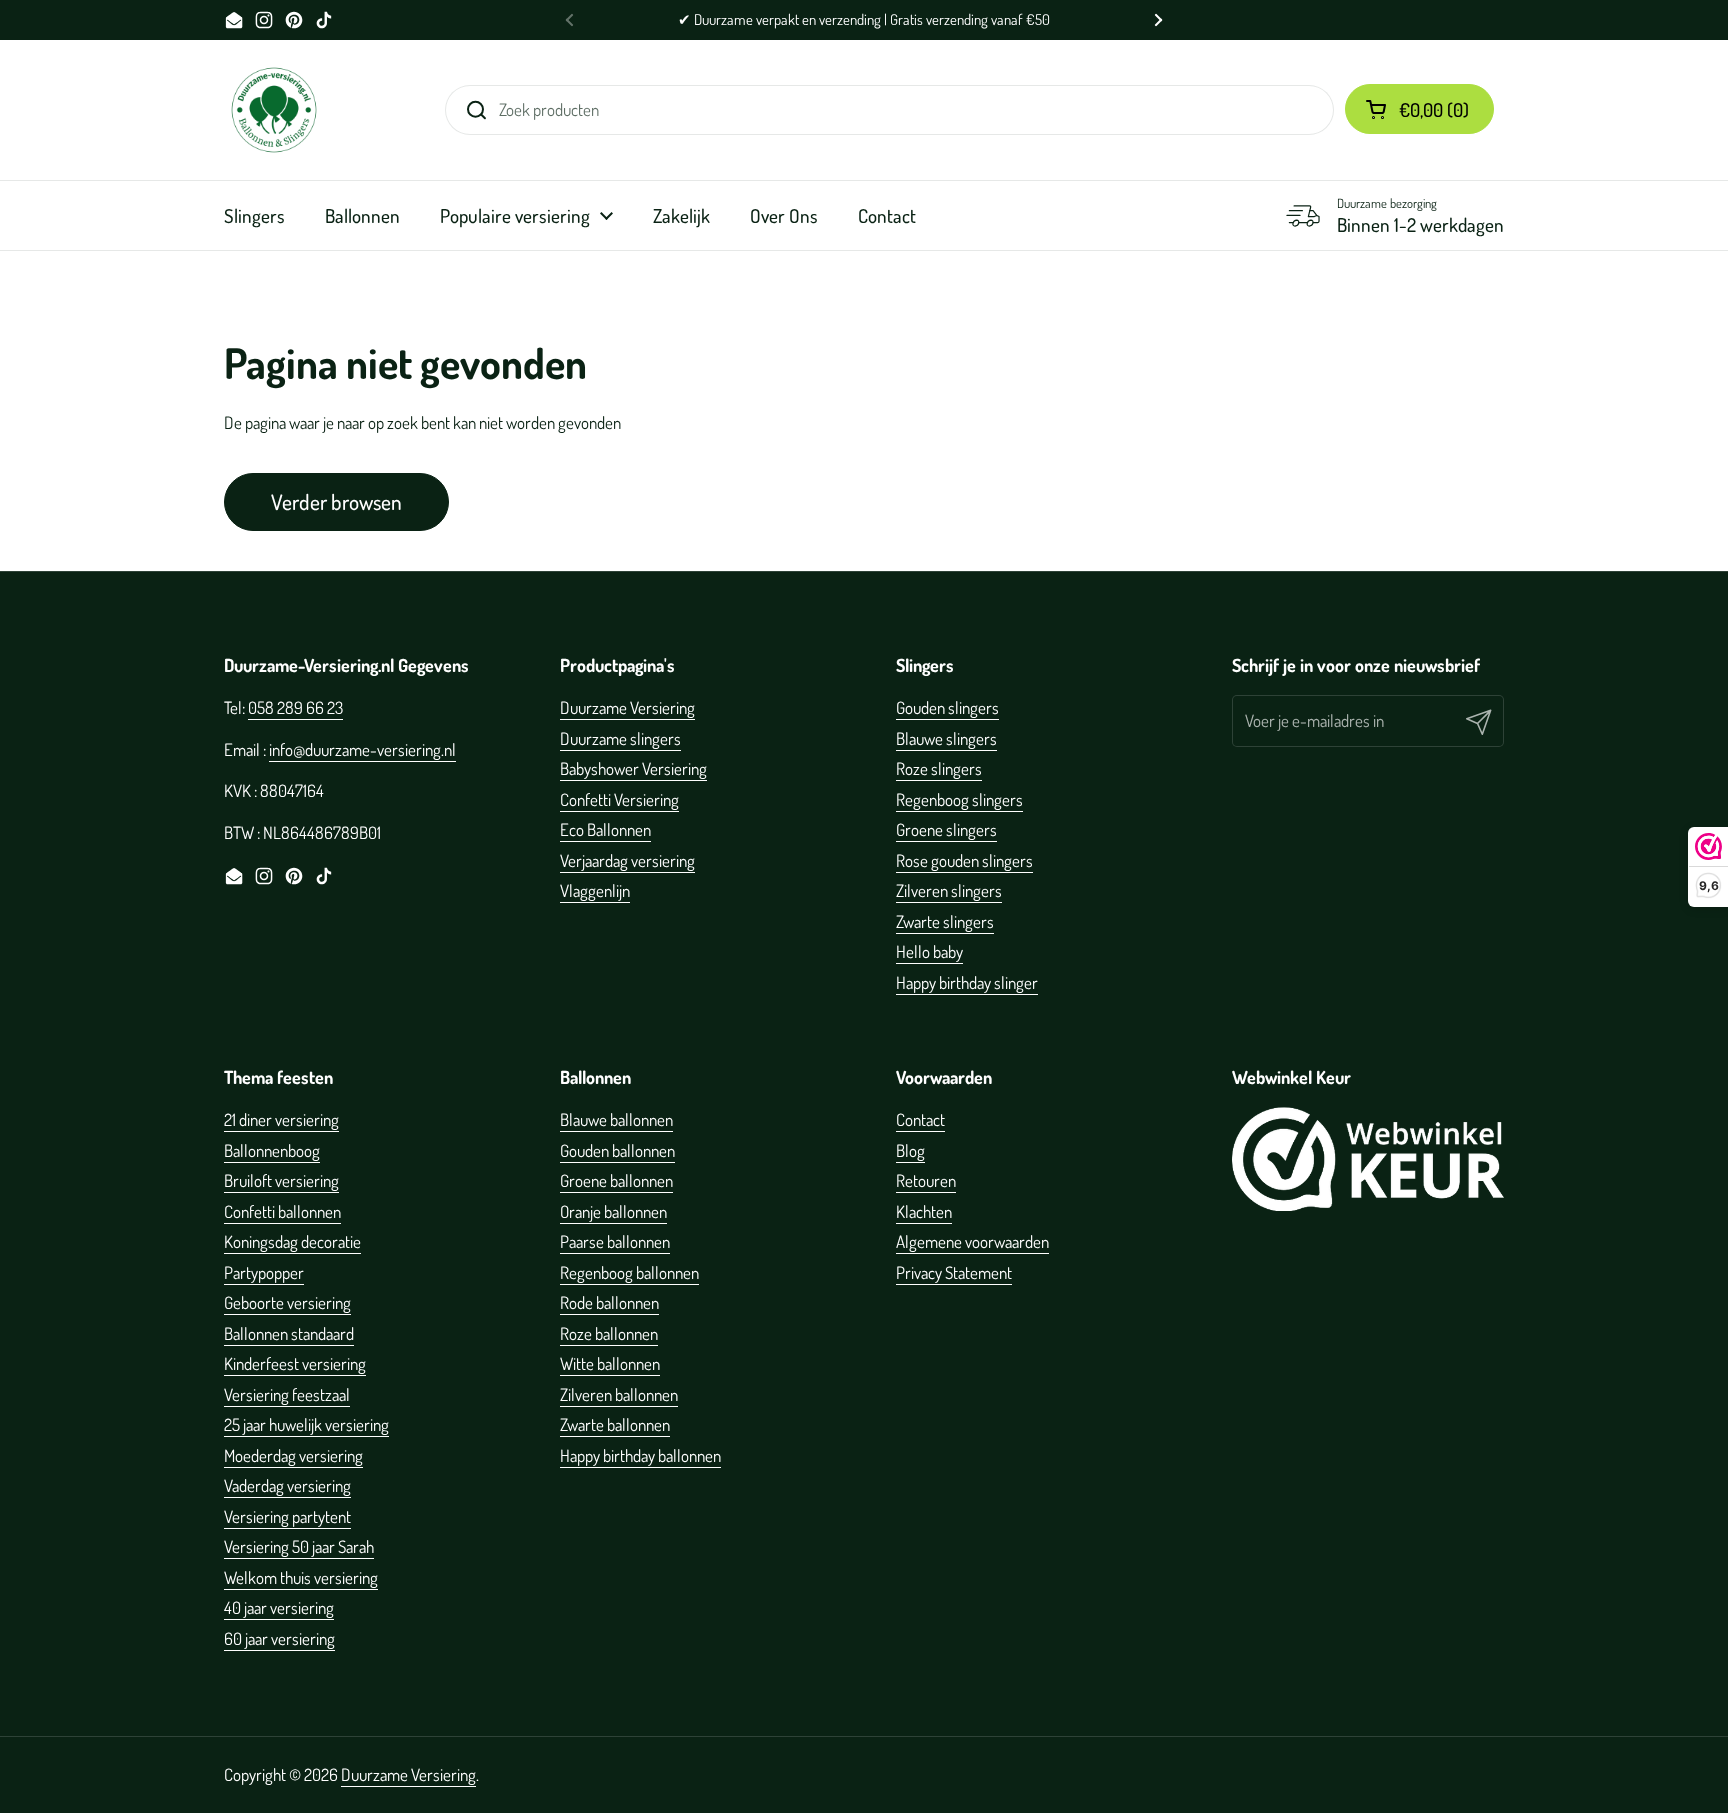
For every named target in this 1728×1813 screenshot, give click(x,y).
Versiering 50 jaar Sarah (299, 1546)
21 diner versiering (281, 1119)
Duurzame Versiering (627, 707)
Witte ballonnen (610, 1363)
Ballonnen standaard (289, 1333)
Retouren (926, 1180)
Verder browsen (336, 501)
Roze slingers (939, 768)
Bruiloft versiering (281, 1180)
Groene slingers (946, 829)
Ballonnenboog (272, 1150)
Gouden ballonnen (617, 1150)
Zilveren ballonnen (619, 1394)
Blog (910, 1150)
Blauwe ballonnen (616, 1119)
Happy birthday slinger (967, 982)
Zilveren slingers (949, 890)
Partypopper (264, 1272)
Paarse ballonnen (615, 1241)
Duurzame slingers (620, 738)
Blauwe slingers (946, 738)
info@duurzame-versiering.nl (362, 749)
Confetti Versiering (619, 799)
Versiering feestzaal (287, 1394)
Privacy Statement (954, 1272)
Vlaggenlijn (595, 890)
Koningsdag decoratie (292, 1241)
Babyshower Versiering (633, 768)
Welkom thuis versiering (301, 1577)
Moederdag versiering (293, 1455)
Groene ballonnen (616, 1180)
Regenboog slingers (959, 799)
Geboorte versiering (287, 1302)
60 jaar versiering (279, 1638)
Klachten (924, 1211)
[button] (1419, 109)
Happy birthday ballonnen (640, 1455)
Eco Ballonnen (605, 829)
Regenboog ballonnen (629, 1272)
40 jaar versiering (279, 1607)
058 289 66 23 (295, 707)
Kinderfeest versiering (295, 1363)
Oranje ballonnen (613, 1211)
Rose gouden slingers (964, 860)
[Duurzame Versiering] (274, 110)
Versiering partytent (287, 1516)
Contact (920, 1119)
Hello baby (929, 951)
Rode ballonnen (609, 1302)
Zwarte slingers (945, 921)
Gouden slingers (947, 707)
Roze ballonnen (609, 1333)
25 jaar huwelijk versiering (306, 1424)
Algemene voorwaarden (972, 1241)
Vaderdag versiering (287, 1485)
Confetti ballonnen (282, 1211)
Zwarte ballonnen (615, 1424)
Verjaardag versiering (627, 860)
